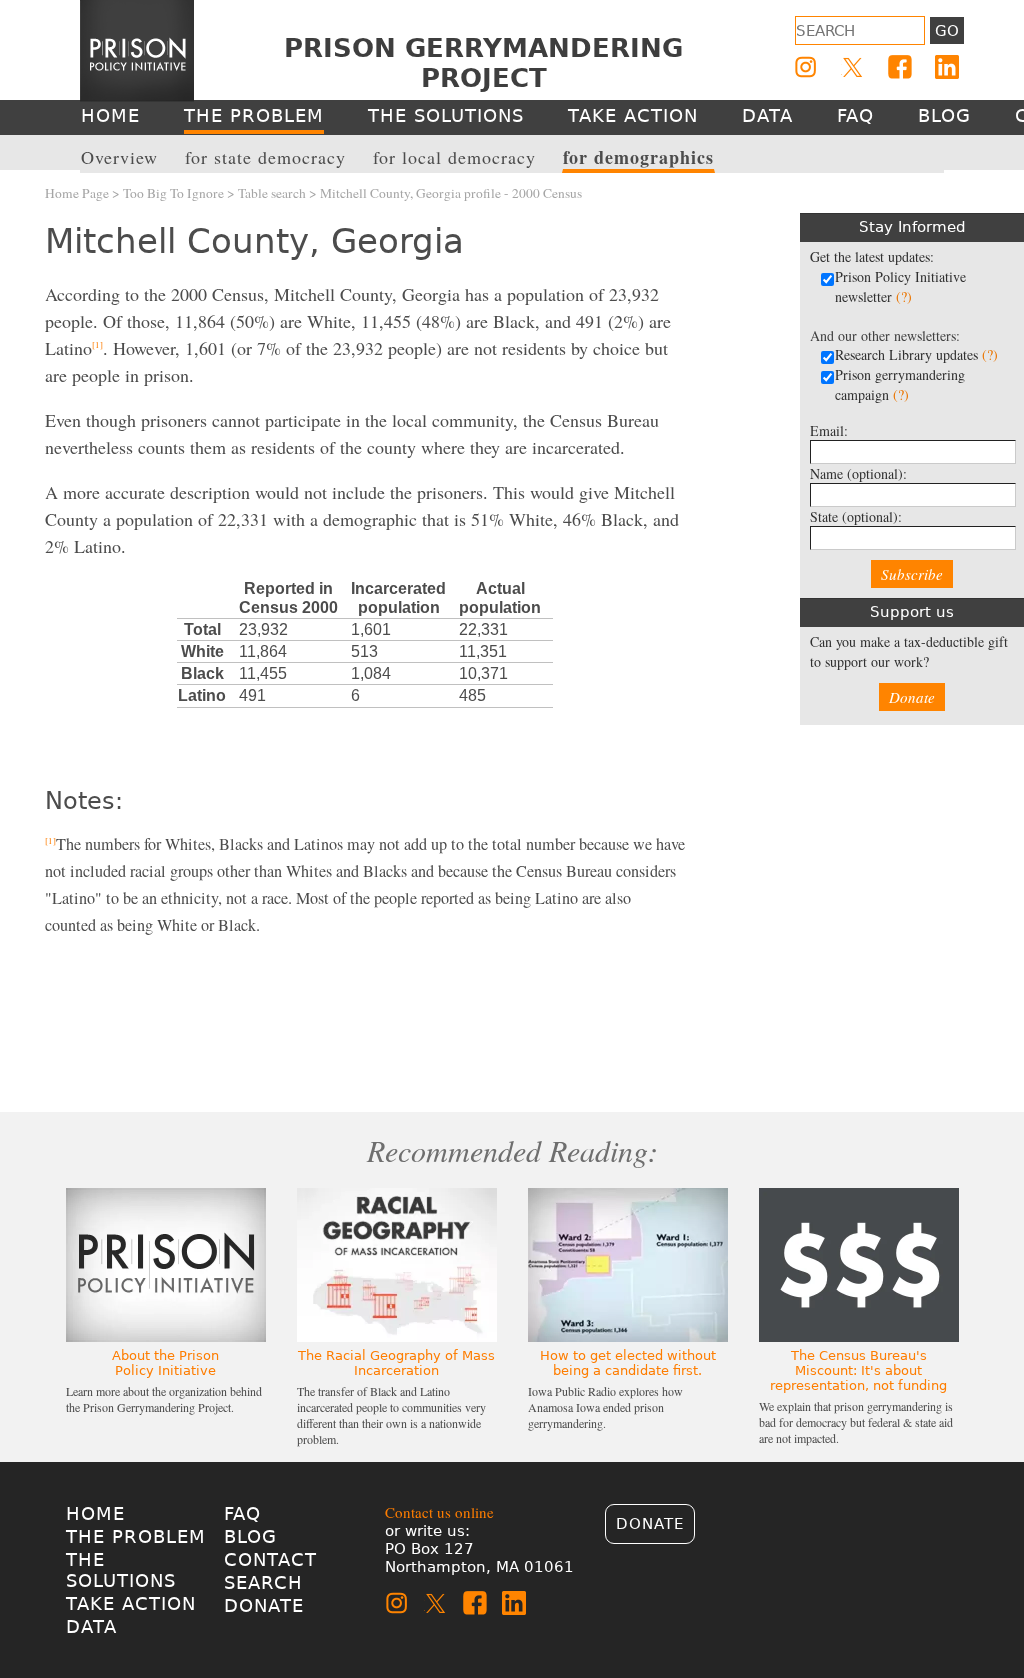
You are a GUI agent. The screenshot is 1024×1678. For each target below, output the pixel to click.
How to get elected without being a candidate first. (628, 1363)
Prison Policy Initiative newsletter (900, 286)
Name (858, 473)
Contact (270, 1559)
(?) (904, 296)
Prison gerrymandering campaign (900, 384)
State (856, 516)
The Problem (136, 1536)
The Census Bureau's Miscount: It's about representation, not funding (858, 1370)
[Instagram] (806, 67)
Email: (829, 430)
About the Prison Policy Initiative (165, 1363)
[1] (97, 345)
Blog (250, 1536)
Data (91, 1626)
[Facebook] (900, 67)
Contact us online (439, 1512)
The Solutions (121, 1570)
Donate (912, 697)
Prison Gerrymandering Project (483, 63)
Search (263, 1582)
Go (947, 31)
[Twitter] (853, 67)
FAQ (242, 1513)
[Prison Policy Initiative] (137, 51)
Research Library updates (916, 354)
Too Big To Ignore (173, 193)
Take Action (131, 1603)
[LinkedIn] (947, 67)
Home (95, 1513)
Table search (272, 193)
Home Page (77, 193)
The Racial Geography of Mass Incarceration (396, 1363)
